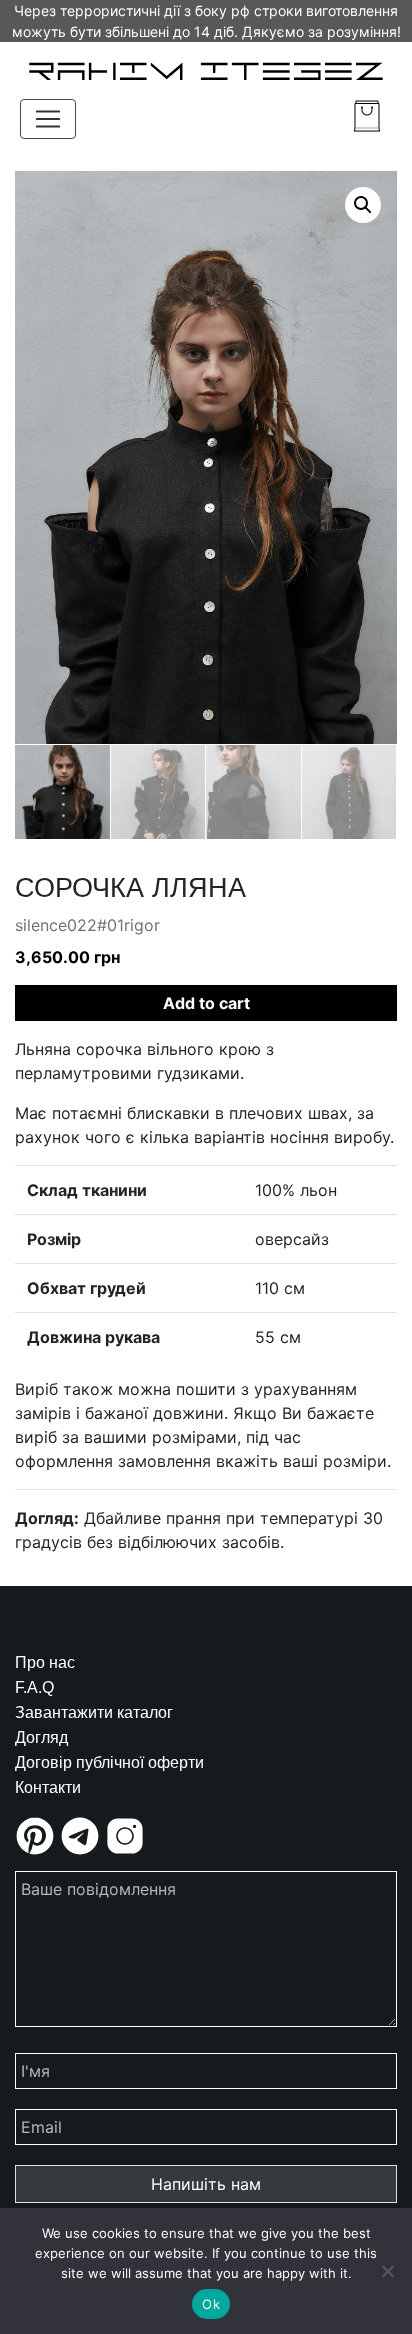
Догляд (41, 1737)
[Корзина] (367, 116)
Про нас (45, 1662)
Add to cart (206, 1003)
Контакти (48, 1787)
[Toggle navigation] (48, 119)
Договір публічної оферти (109, 1762)
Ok (211, 2304)
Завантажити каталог (94, 1712)
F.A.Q (34, 1687)
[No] (387, 2271)
